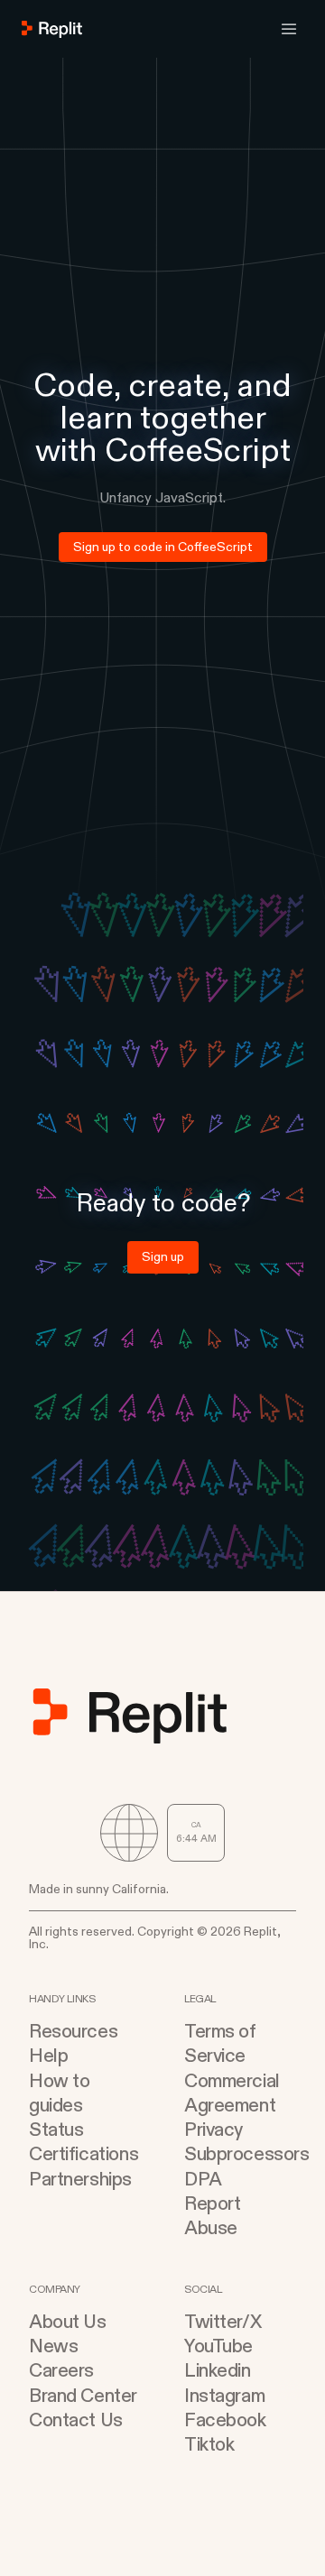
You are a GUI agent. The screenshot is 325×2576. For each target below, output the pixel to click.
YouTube (218, 2346)
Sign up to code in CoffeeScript (163, 547)
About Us (68, 2322)
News (53, 2346)
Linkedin (218, 2371)
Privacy (214, 2130)
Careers (61, 2371)
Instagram (224, 2396)
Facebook (225, 2420)
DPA (203, 2180)
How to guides (59, 2093)
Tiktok (209, 2445)
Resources (73, 2032)
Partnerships (80, 2180)
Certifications (84, 2154)
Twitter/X (223, 2322)
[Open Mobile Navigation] (289, 29)
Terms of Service (220, 2044)
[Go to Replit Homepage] (52, 29)
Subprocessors (240, 2154)
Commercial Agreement (232, 2093)
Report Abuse (212, 2216)
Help (48, 2056)
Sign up (163, 1257)
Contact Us (76, 2420)
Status (56, 2130)
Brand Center (83, 2396)
